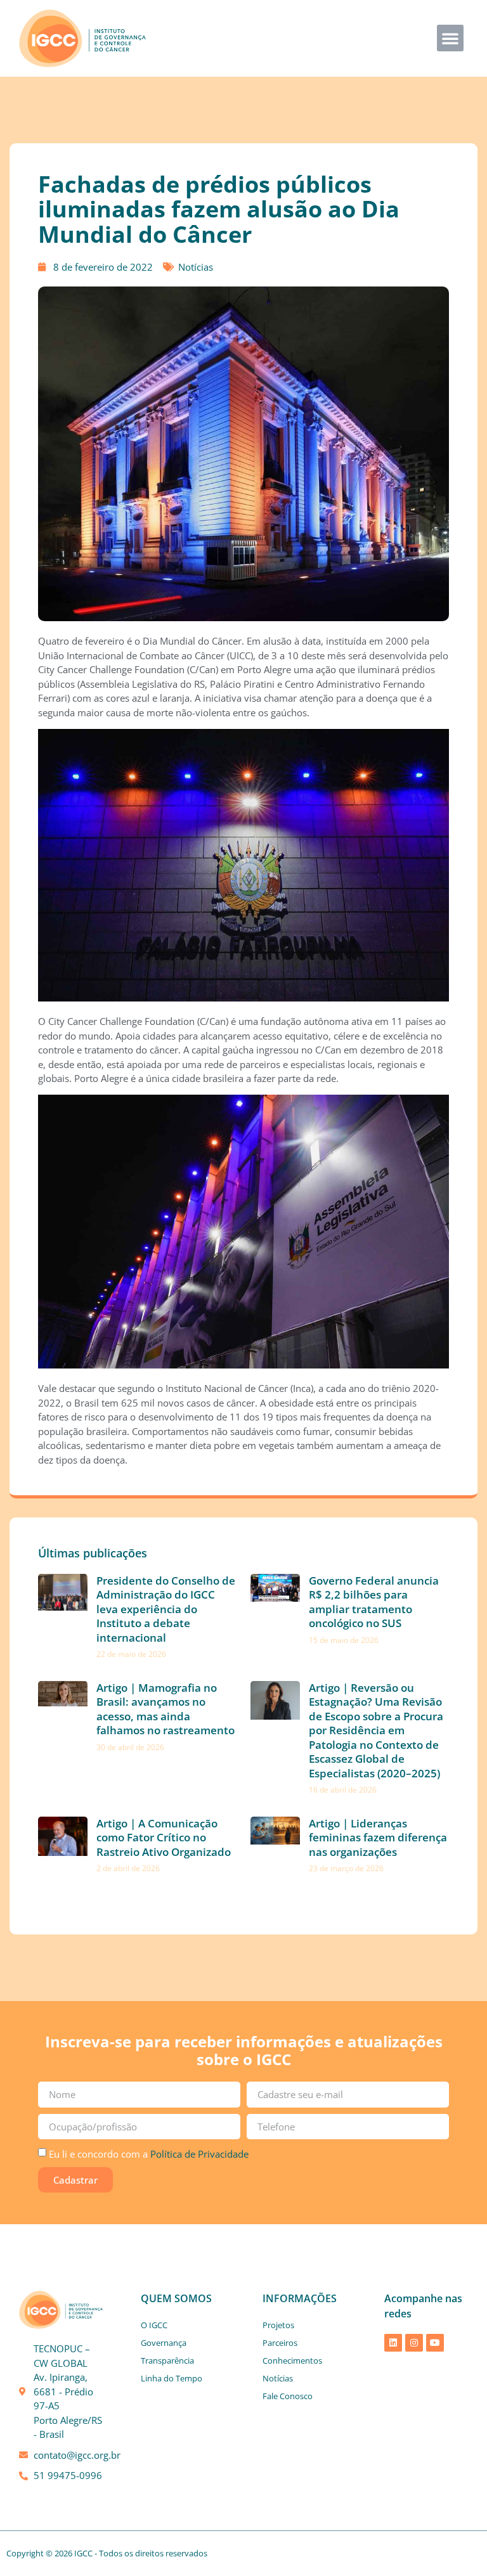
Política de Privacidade (199, 2154)
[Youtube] (435, 2343)
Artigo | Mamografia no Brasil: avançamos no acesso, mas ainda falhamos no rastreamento (166, 1709)
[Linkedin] (393, 2343)
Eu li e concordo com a (149, 2154)
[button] (450, 38)
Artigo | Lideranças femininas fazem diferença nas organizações (378, 1838)
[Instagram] (414, 2343)
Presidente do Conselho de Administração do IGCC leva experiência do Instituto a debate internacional (166, 1609)
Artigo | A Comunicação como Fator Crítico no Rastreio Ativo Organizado (164, 1838)
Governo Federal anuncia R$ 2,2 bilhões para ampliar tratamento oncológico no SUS (374, 1602)
